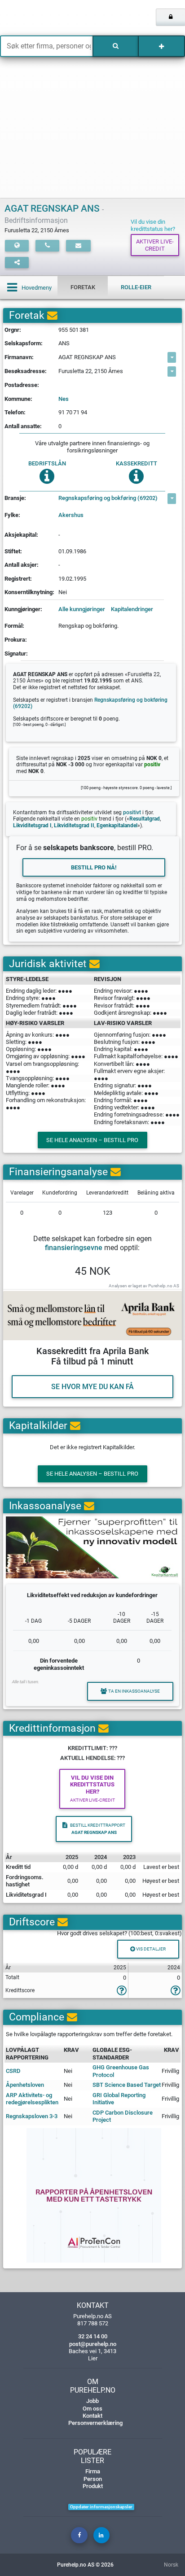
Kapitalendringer (132, 609)
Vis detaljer (150, 1949)
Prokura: (16, 640)
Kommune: (18, 399)
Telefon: (15, 412)
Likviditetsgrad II (74, 825)
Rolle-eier (136, 287)
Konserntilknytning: (29, 592)
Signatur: (16, 654)
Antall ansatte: (23, 426)
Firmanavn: (19, 357)
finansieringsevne (74, 1248)
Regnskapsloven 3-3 (32, 2116)
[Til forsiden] (38, 18)
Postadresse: (22, 385)
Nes (64, 399)
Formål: (14, 626)
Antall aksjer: (22, 565)
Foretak (83, 287)
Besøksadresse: (26, 371)
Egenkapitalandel (117, 825)
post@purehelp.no (93, 2344)
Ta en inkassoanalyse (134, 1691)
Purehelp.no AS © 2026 (85, 2565)
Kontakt (92, 2416)
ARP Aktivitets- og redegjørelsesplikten (32, 2099)
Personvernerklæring (95, 2423)
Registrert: (18, 579)
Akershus (71, 515)
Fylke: (12, 515)
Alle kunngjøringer (82, 609)
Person (93, 2479)
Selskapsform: (24, 343)
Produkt (93, 2486)
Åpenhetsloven (25, 2085)
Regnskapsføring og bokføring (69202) (108, 498)
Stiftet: (13, 551)
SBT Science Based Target (127, 2085)
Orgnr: (13, 330)
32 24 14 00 (93, 2336)
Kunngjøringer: (23, 609)
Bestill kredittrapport (98, 1829)
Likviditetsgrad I (32, 825)
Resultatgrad (145, 819)
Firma (93, 2471)
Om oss (92, 2409)
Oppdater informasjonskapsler (101, 2507)
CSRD (13, 2071)
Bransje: (15, 498)
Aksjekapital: (21, 535)
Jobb (92, 2401)
